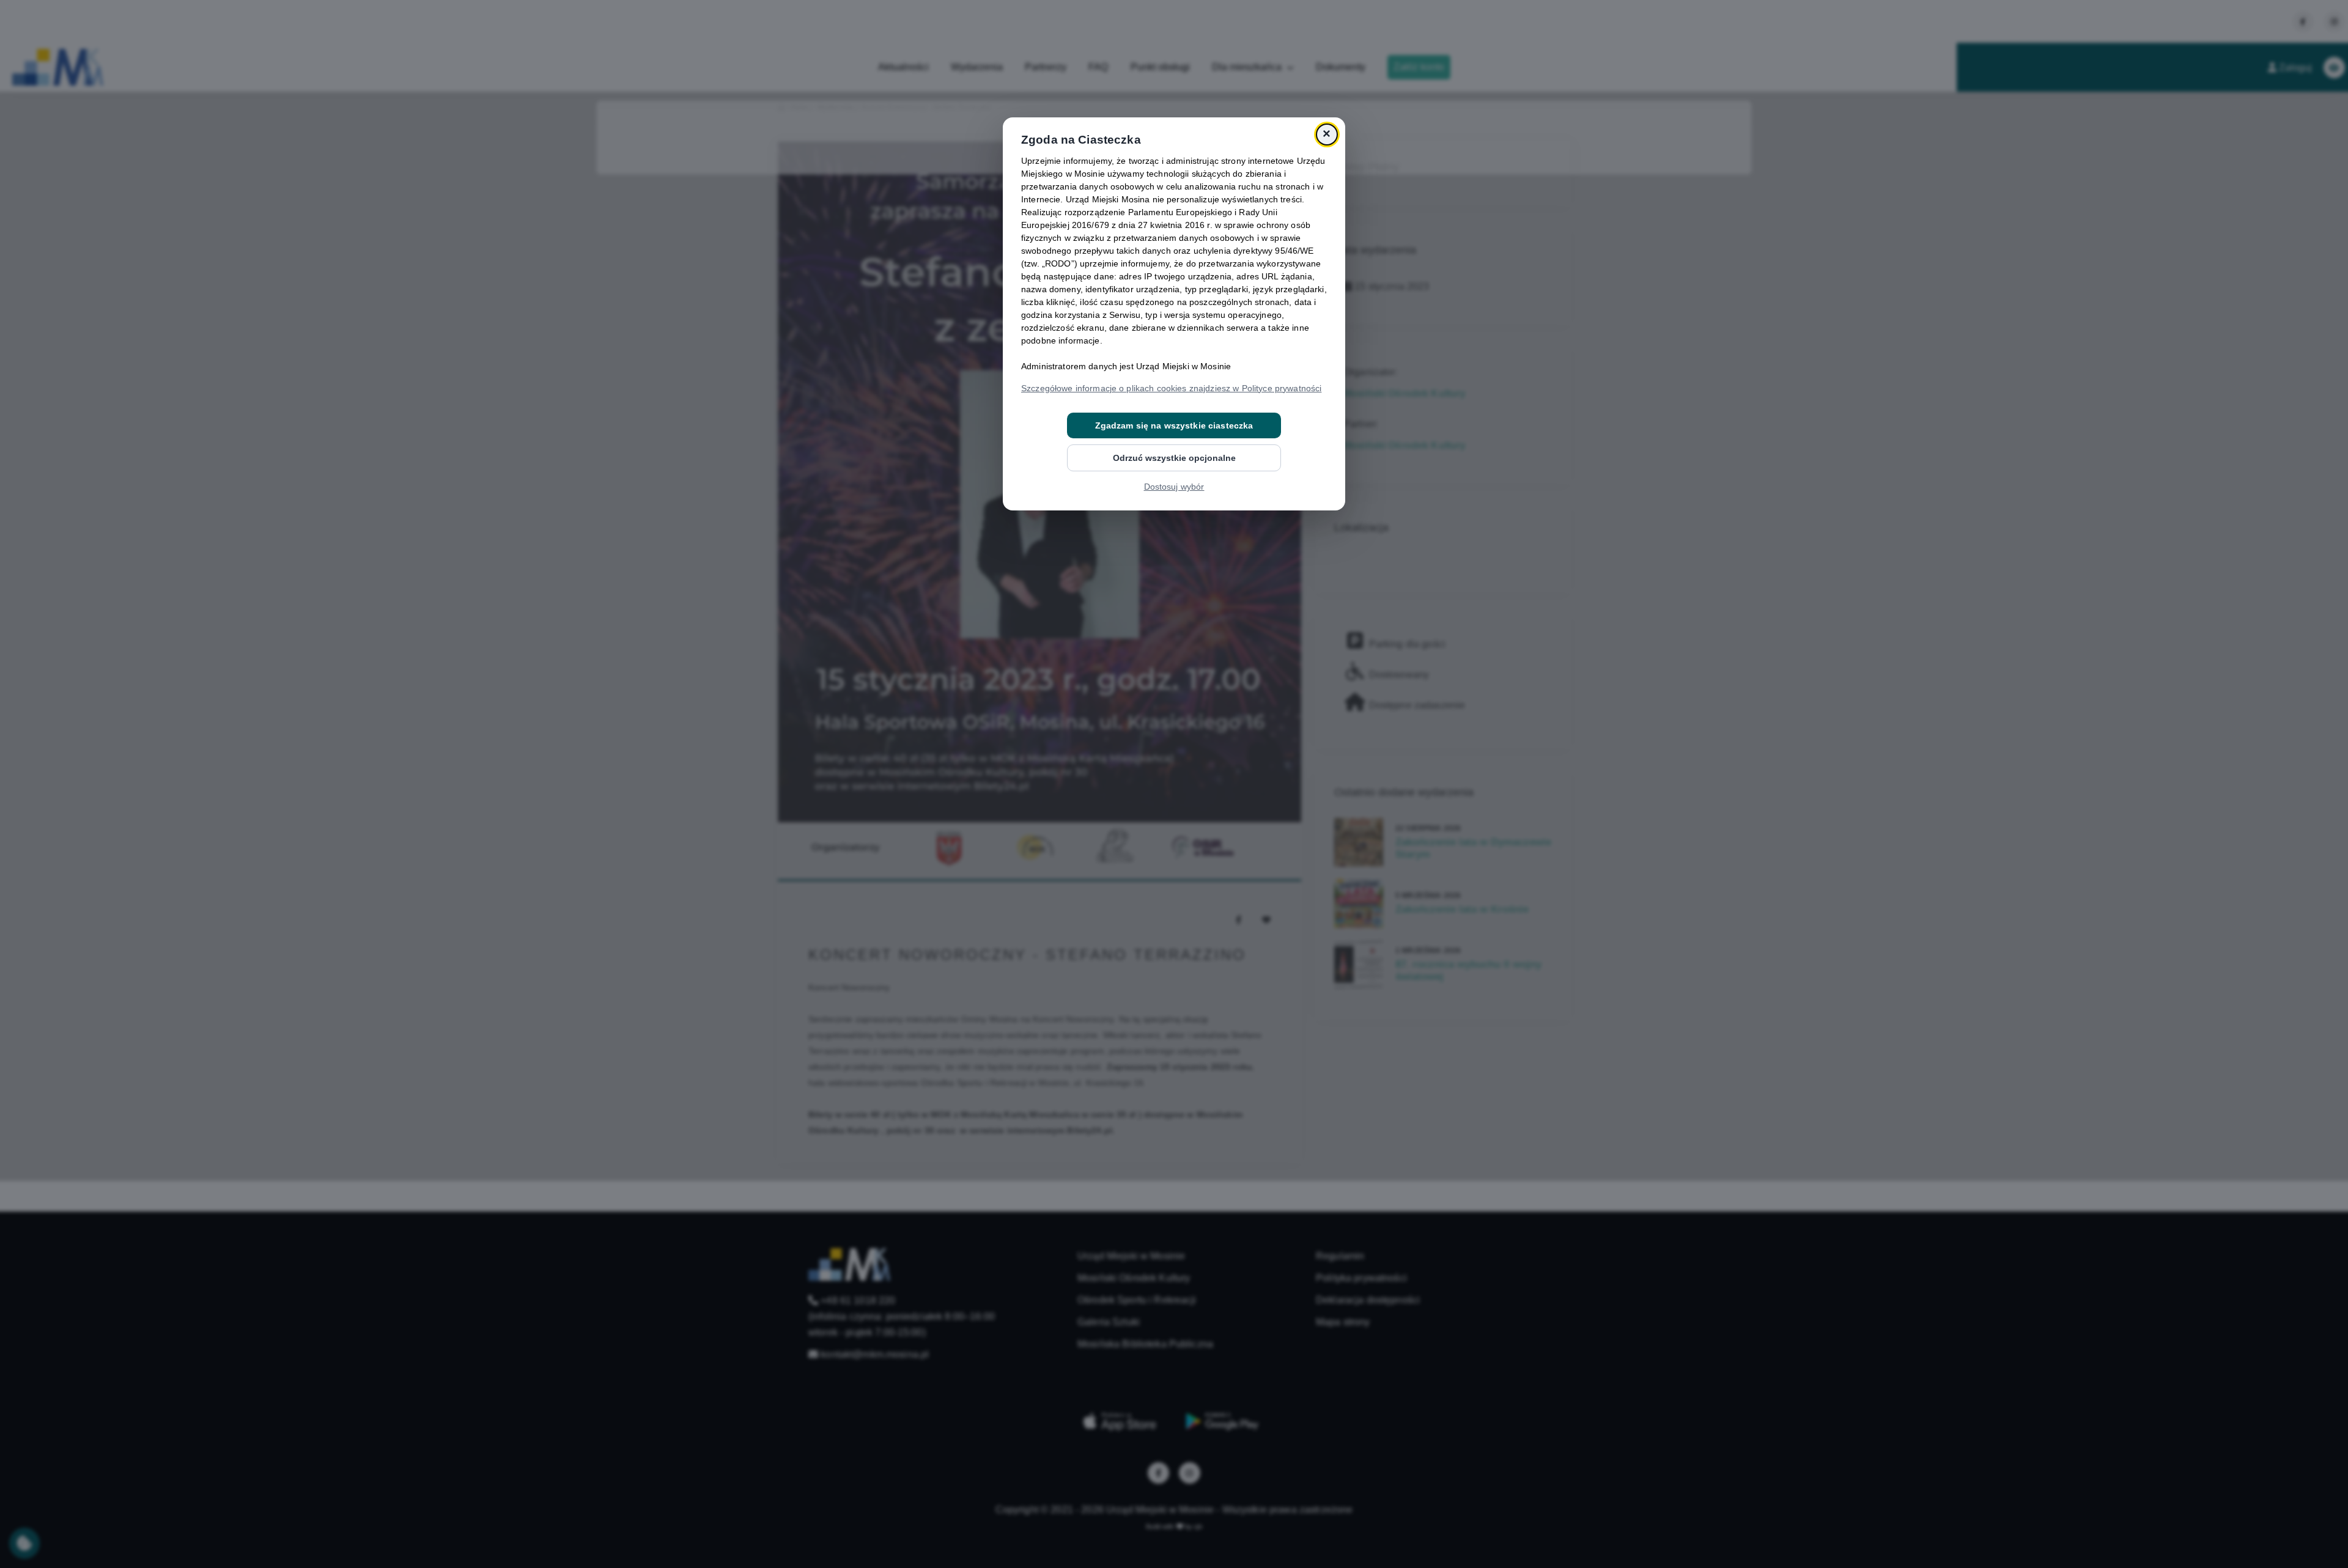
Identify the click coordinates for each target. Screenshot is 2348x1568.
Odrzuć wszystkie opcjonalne (1174, 458)
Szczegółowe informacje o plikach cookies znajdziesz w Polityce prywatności (1171, 388)
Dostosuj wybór (1174, 487)
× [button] (1327, 134)
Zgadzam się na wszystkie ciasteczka (1174, 425)
